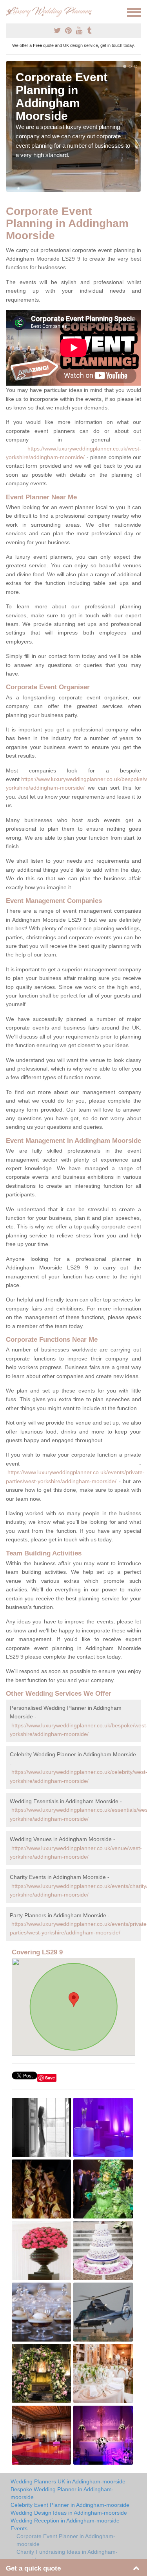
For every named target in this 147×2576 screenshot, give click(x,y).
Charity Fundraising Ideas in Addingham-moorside (67, 2556)
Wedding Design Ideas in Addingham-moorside (69, 2513)
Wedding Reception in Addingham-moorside (65, 2521)
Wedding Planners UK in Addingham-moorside (68, 2481)
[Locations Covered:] (9, 12)
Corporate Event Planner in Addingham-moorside (66, 2540)
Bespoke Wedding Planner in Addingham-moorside (62, 2493)
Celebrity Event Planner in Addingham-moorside (70, 2505)
